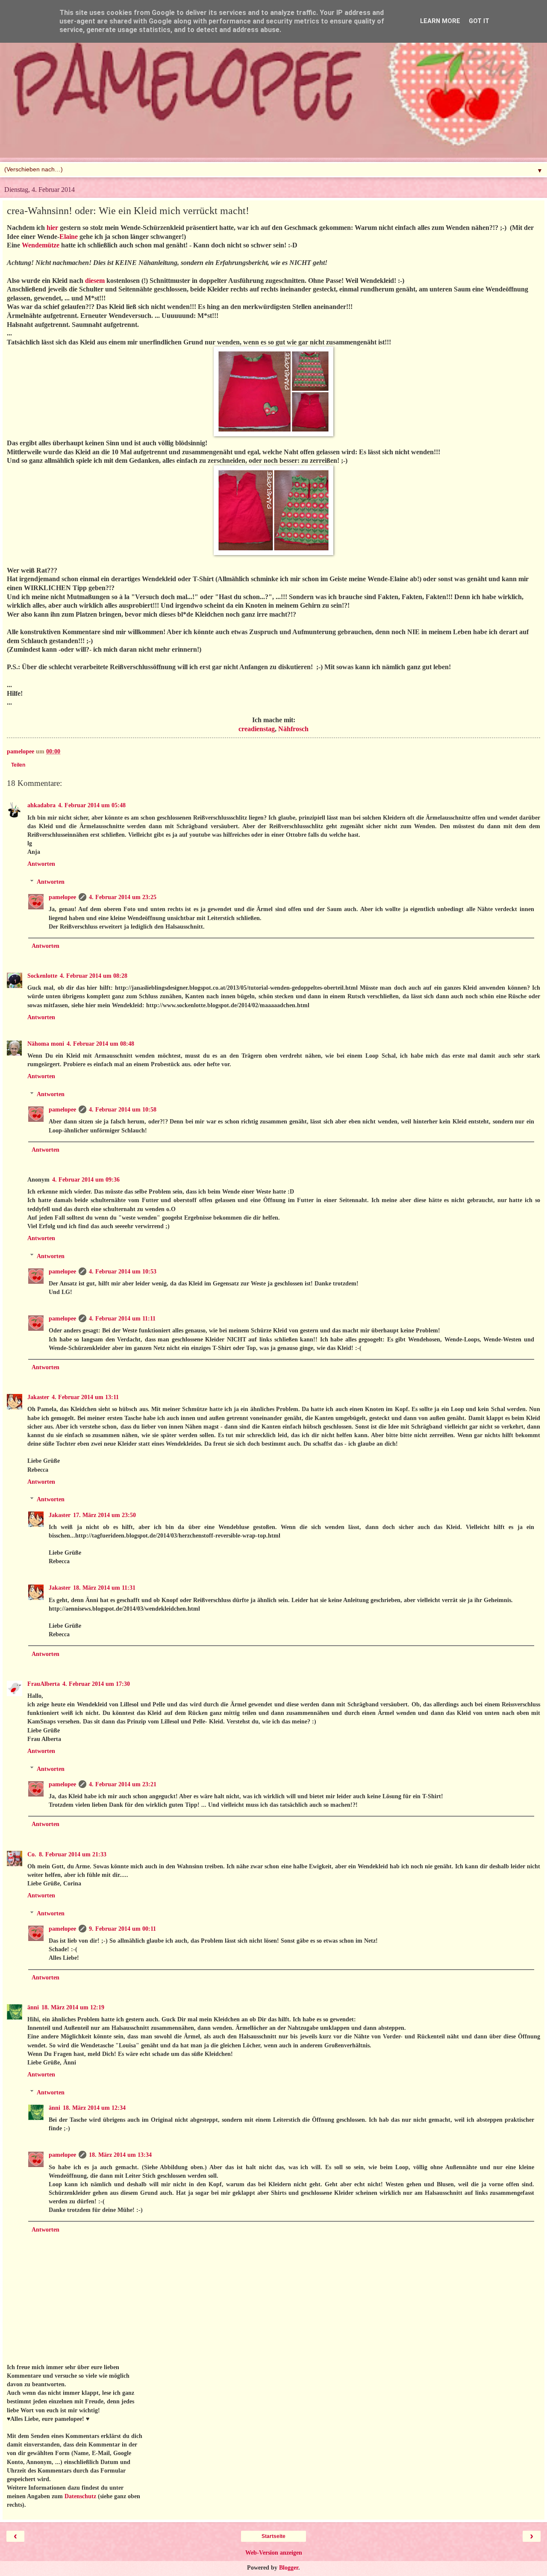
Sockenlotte (42, 976)
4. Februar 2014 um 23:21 (123, 1784)
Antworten (41, 864)
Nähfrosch (293, 729)
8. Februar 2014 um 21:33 (73, 1854)
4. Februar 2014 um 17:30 (96, 1684)
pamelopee (62, 897)
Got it (479, 21)
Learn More (440, 21)
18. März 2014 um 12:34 (94, 2108)
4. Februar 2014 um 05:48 (92, 805)
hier (52, 228)
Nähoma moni (46, 1044)
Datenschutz (80, 2496)
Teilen (18, 765)
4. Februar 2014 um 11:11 (122, 1318)
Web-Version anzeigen (274, 2552)
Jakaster (38, 1397)
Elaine (69, 237)
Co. (32, 1854)
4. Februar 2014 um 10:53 (123, 1271)
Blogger (289, 2567)
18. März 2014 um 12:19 (73, 2007)
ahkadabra (41, 805)
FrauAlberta (44, 1684)
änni (33, 2007)
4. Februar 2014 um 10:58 (123, 1109)
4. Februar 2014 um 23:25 (123, 897)
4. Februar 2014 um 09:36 (86, 1179)
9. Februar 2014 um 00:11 (122, 1929)
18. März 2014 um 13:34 (120, 2155)
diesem (95, 281)
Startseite (273, 2536)
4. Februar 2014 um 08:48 (100, 1044)
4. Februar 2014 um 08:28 (94, 976)
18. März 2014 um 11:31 (104, 1588)
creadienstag (257, 729)
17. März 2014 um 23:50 (104, 1515)
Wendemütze (41, 245)
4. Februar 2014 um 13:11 (85, 1397)
